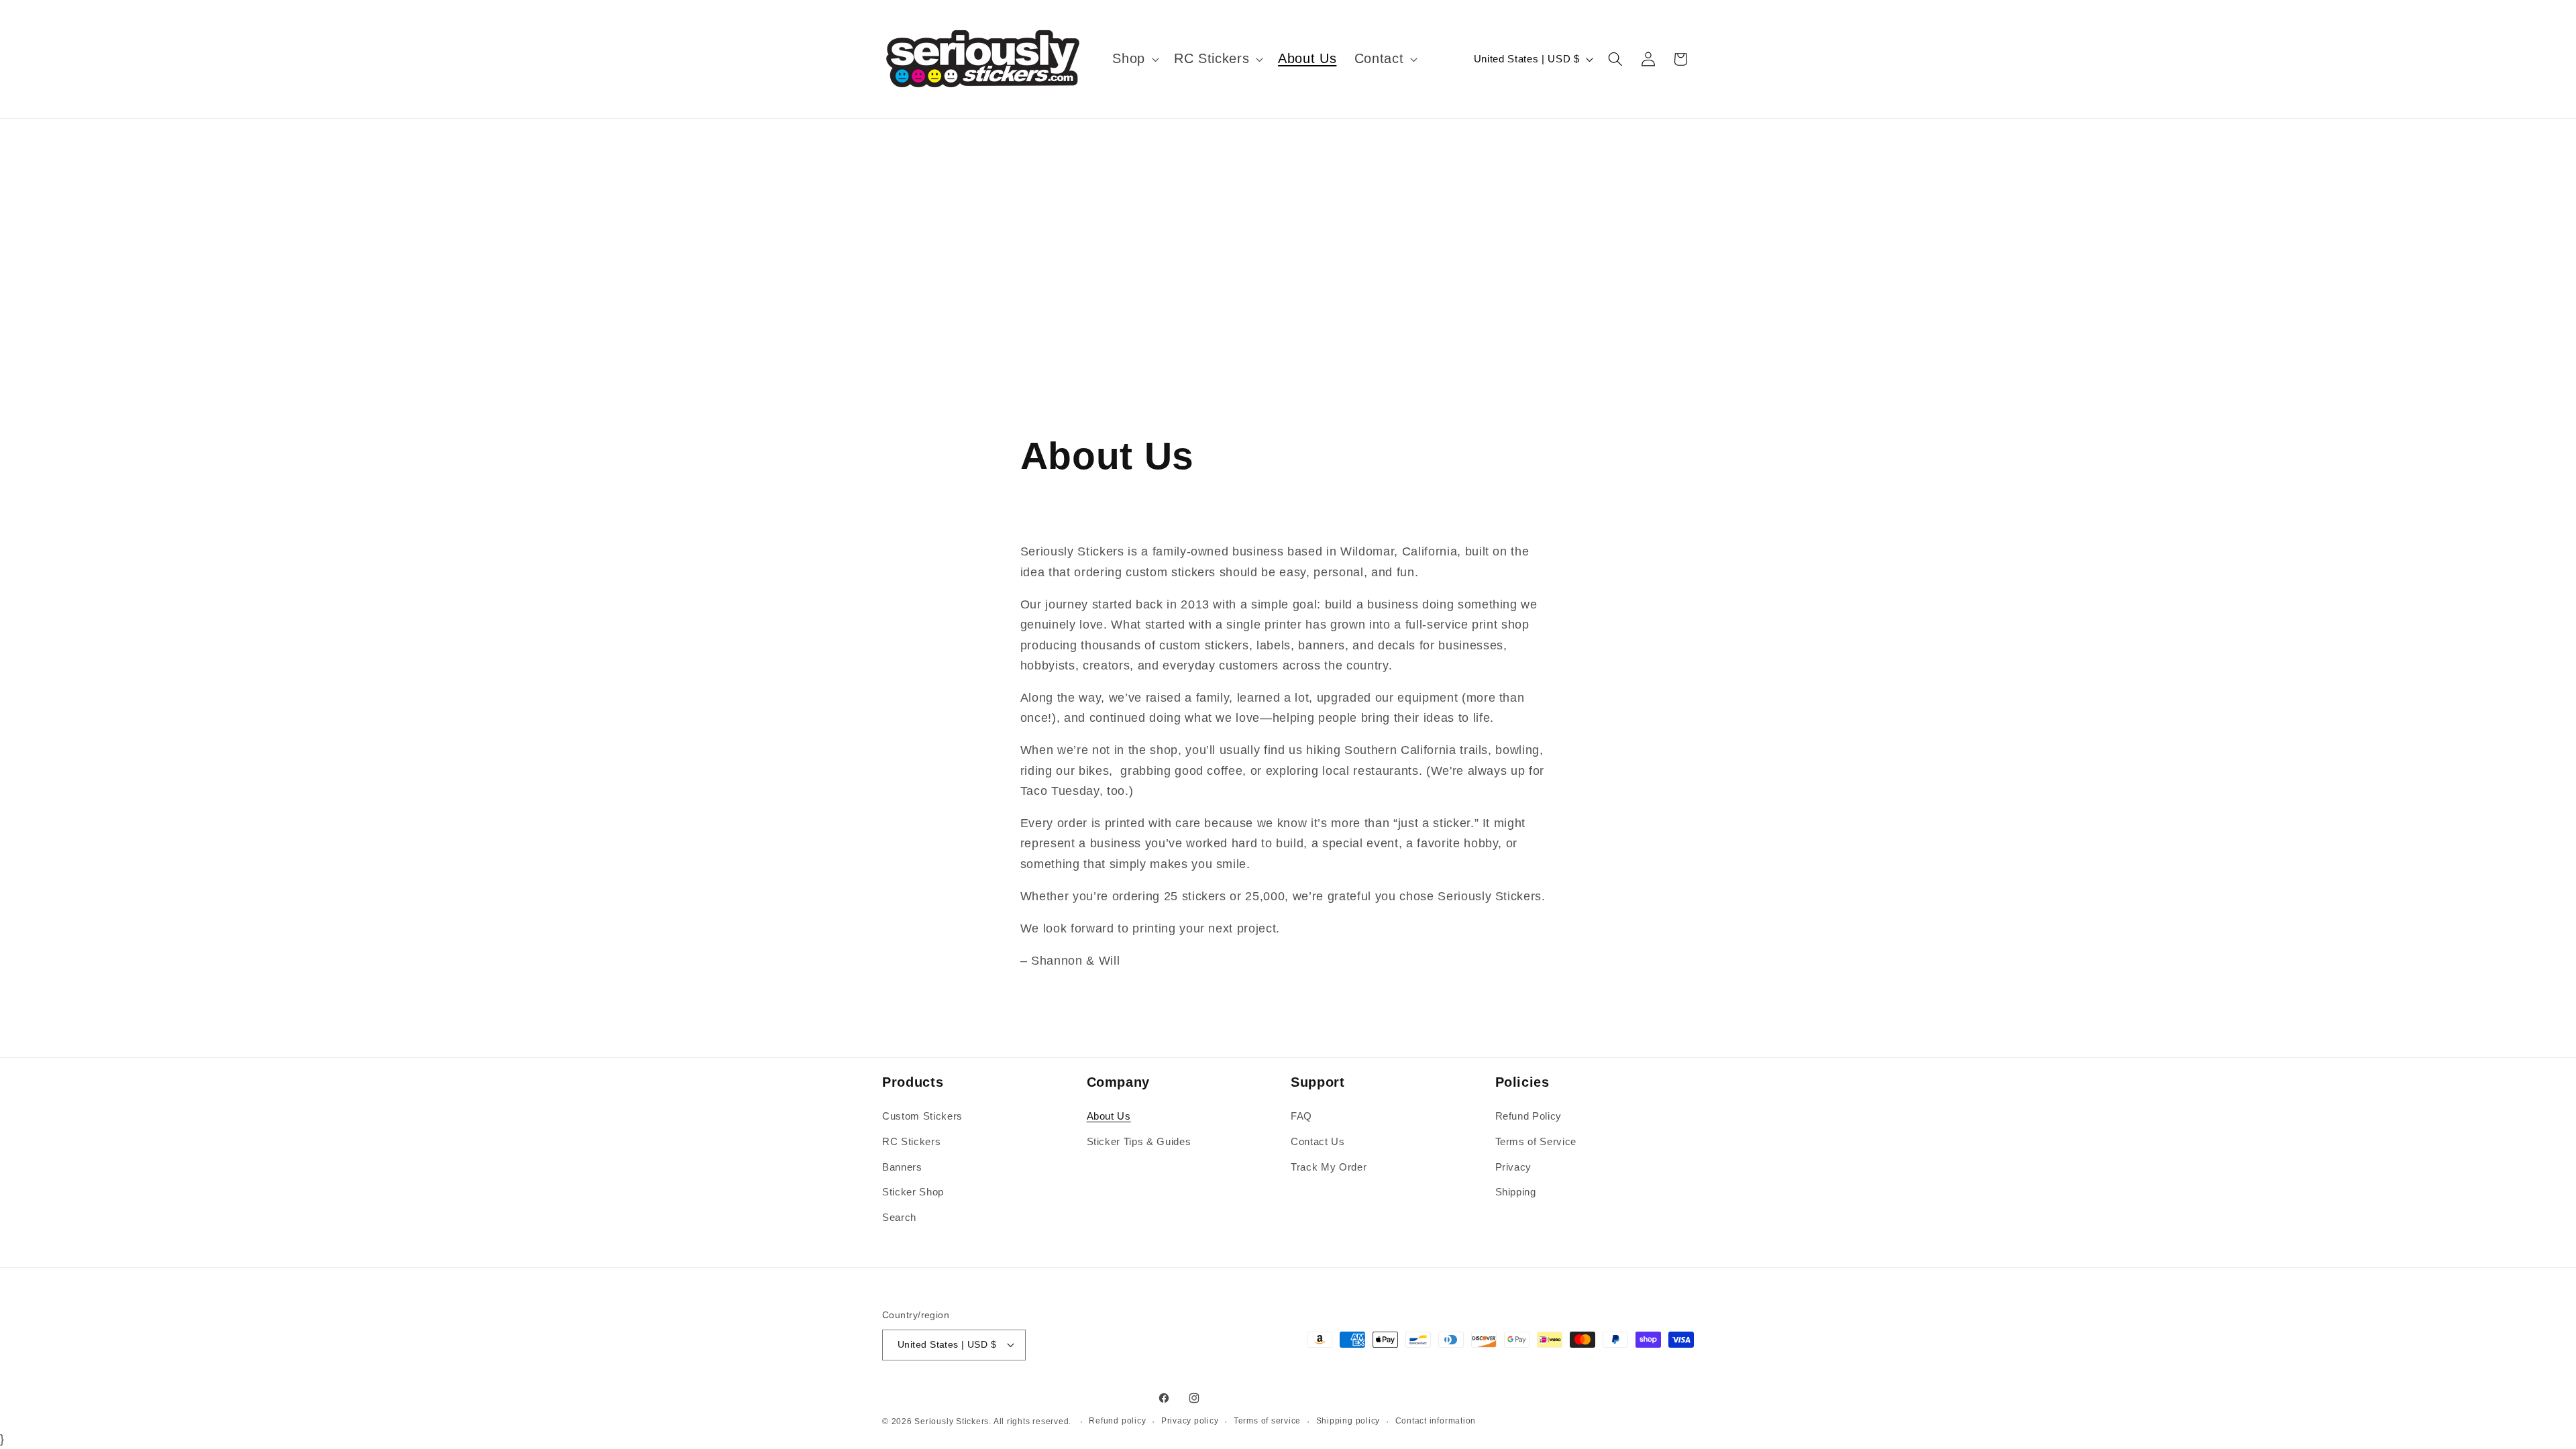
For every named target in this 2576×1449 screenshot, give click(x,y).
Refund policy (1117, 1421)
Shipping (1516, 1192)
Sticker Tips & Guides (1139, 1141)
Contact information (1436, 1421)
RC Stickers (911, 1141)
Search (899, 1217)
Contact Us (1318, 1141)
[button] (1134, 59)
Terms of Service (1536, 1141)
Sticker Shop (913, 1192)
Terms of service (1267, 1421)
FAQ (1301, 1117)
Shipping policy (1348, 1421)
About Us (1109, 1117)
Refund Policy (1529, 1117)
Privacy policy (1190, 1421)
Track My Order (1329, 1167)
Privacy (1514, 1167)
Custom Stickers (922, 1117)
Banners (902, 1167)
